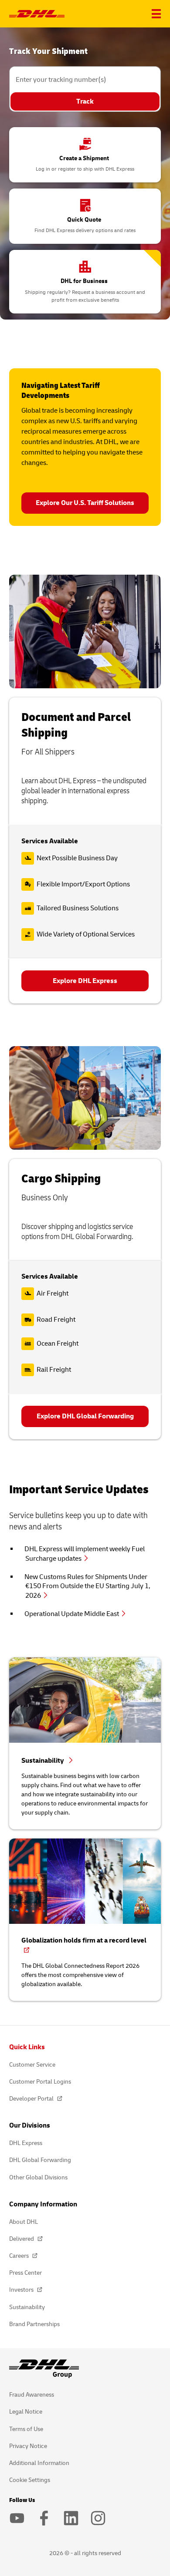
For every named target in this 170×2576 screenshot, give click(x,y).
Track (85, 101)
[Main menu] (156, 14)
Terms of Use (26, 2429)
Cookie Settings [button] (30, 2480)
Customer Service (32, 2065)
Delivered (22, 2239)
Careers (20, 2256)
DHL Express (26, 2143)
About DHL (24, 2222)
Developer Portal (32, 2099)
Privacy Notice (28, 2446)
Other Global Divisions (38, 2177)
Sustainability (27, 2307)
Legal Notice (26, 2412)
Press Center (25, 2273)
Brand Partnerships (34, 2324)
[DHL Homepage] (37, 14)
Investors (22, 2290)
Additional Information (39, 2463)
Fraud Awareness (32, 2395)
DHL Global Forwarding (40, 2160)
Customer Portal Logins (40, 2082)
